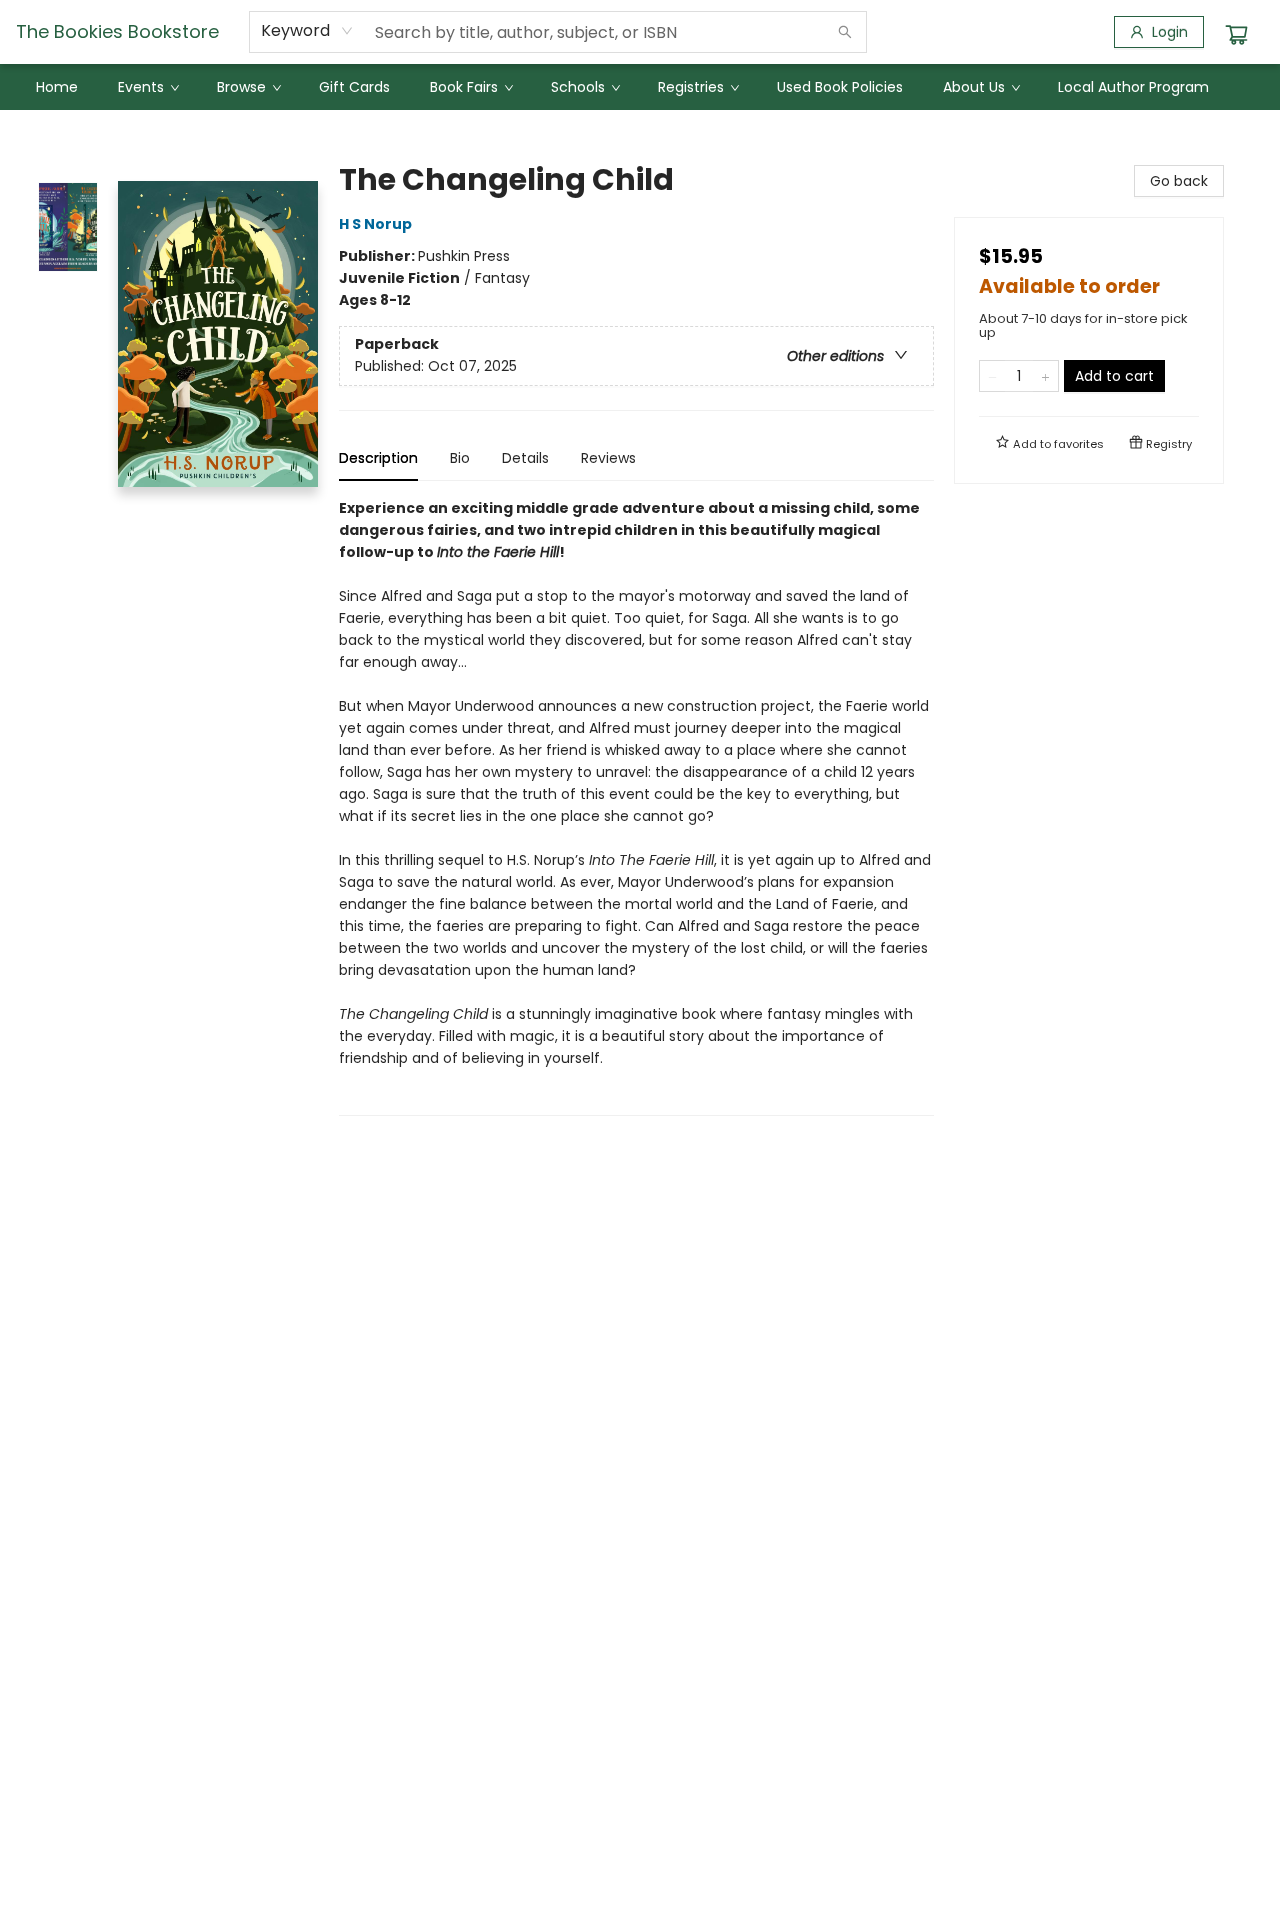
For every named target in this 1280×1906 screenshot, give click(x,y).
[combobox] (307, 31)
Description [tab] (378, 458)
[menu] (640, 87)
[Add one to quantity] (1045, 376)
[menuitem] (57, 87)
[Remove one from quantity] (992, 376)
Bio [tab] (460, 458)
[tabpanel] (636, 806)
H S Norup (375, 224)
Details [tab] (525, 458)
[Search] (845, 32)
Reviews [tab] (608, 458)
